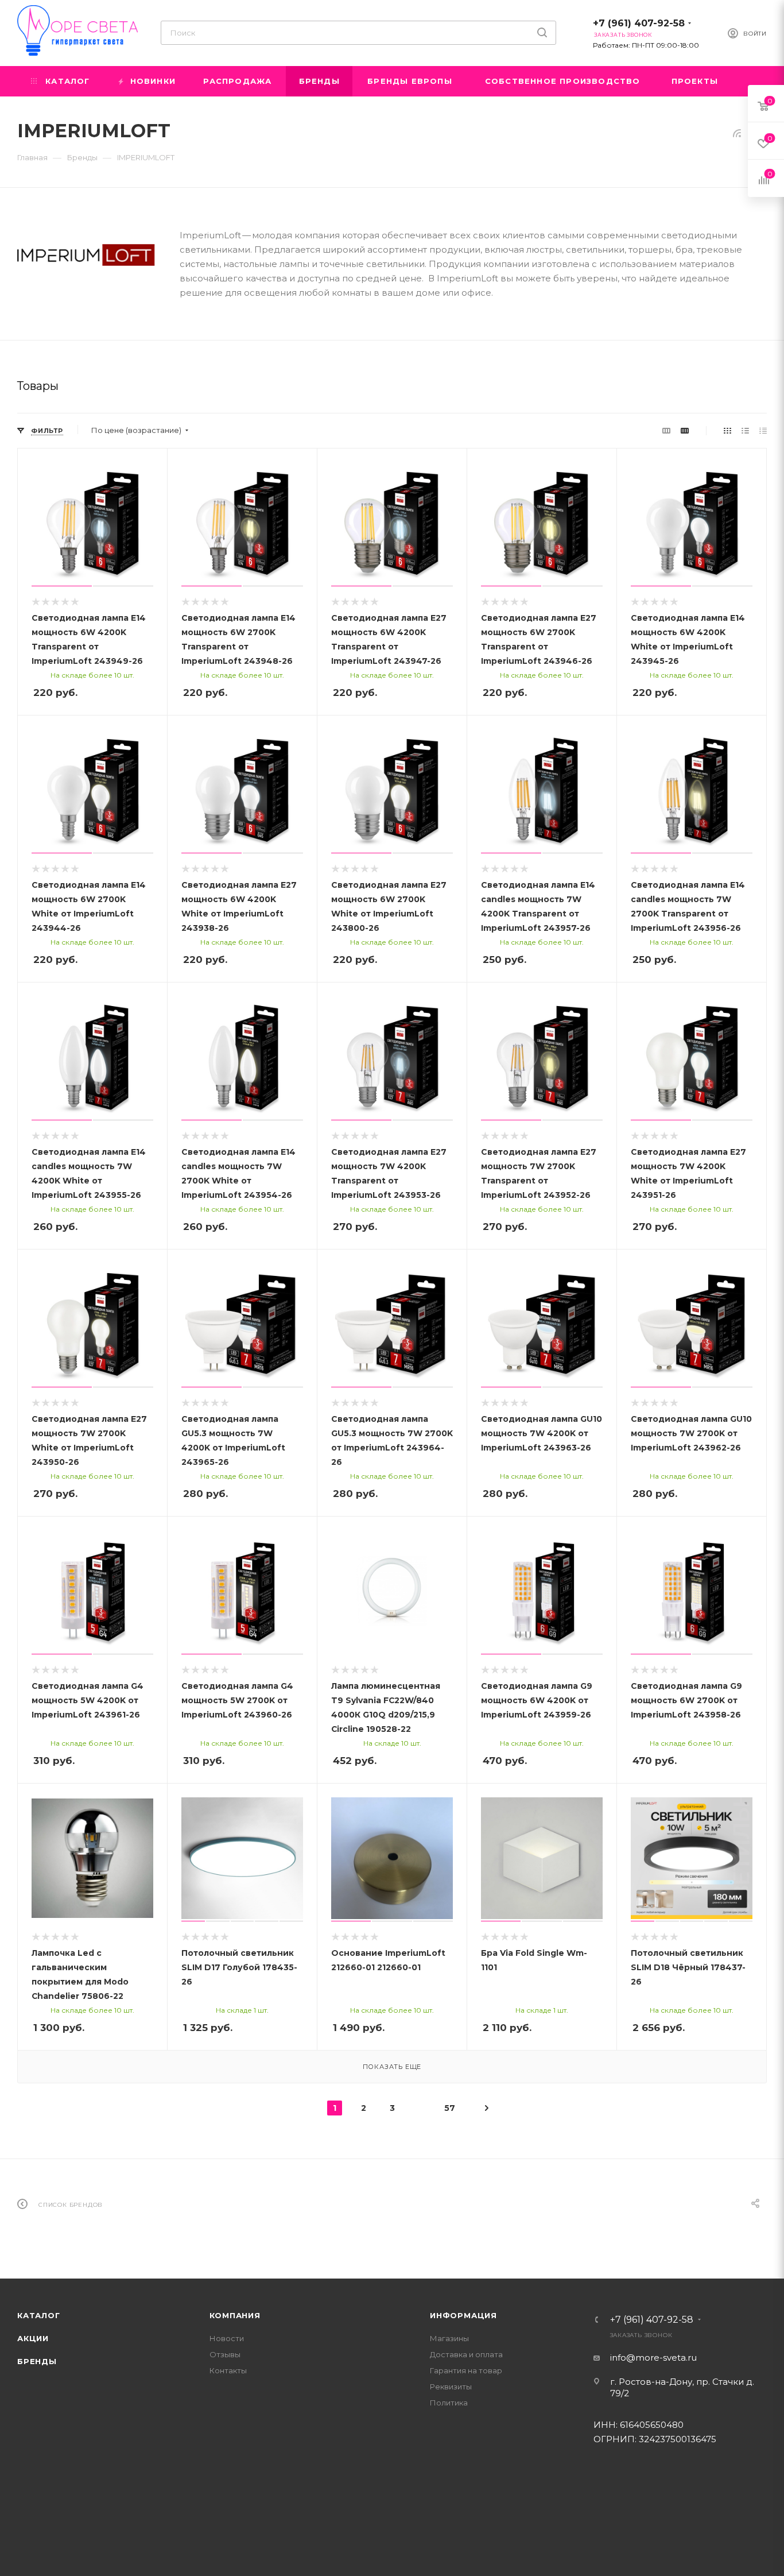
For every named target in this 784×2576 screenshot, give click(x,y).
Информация (463, 2315)
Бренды (37, 2361)
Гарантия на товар (466, 2370)
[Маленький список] (666, 430)
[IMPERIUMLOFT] (86, 255)
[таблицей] (763, 430)
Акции (33, 2338)
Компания (235, 2315)
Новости (227, 2338)
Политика (449, 2403)
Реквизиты (451, 2387)
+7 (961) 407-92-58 (639, 23)
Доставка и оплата (466, 2354)
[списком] (745, 430)
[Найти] (542, 33)
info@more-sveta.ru (653, 2358)
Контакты (228, 2370)
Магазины (449, 2338)
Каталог (39, 2315)
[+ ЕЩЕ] (749, 81)
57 (450, 2108)
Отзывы (225, 2354)
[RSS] (737, 133)
